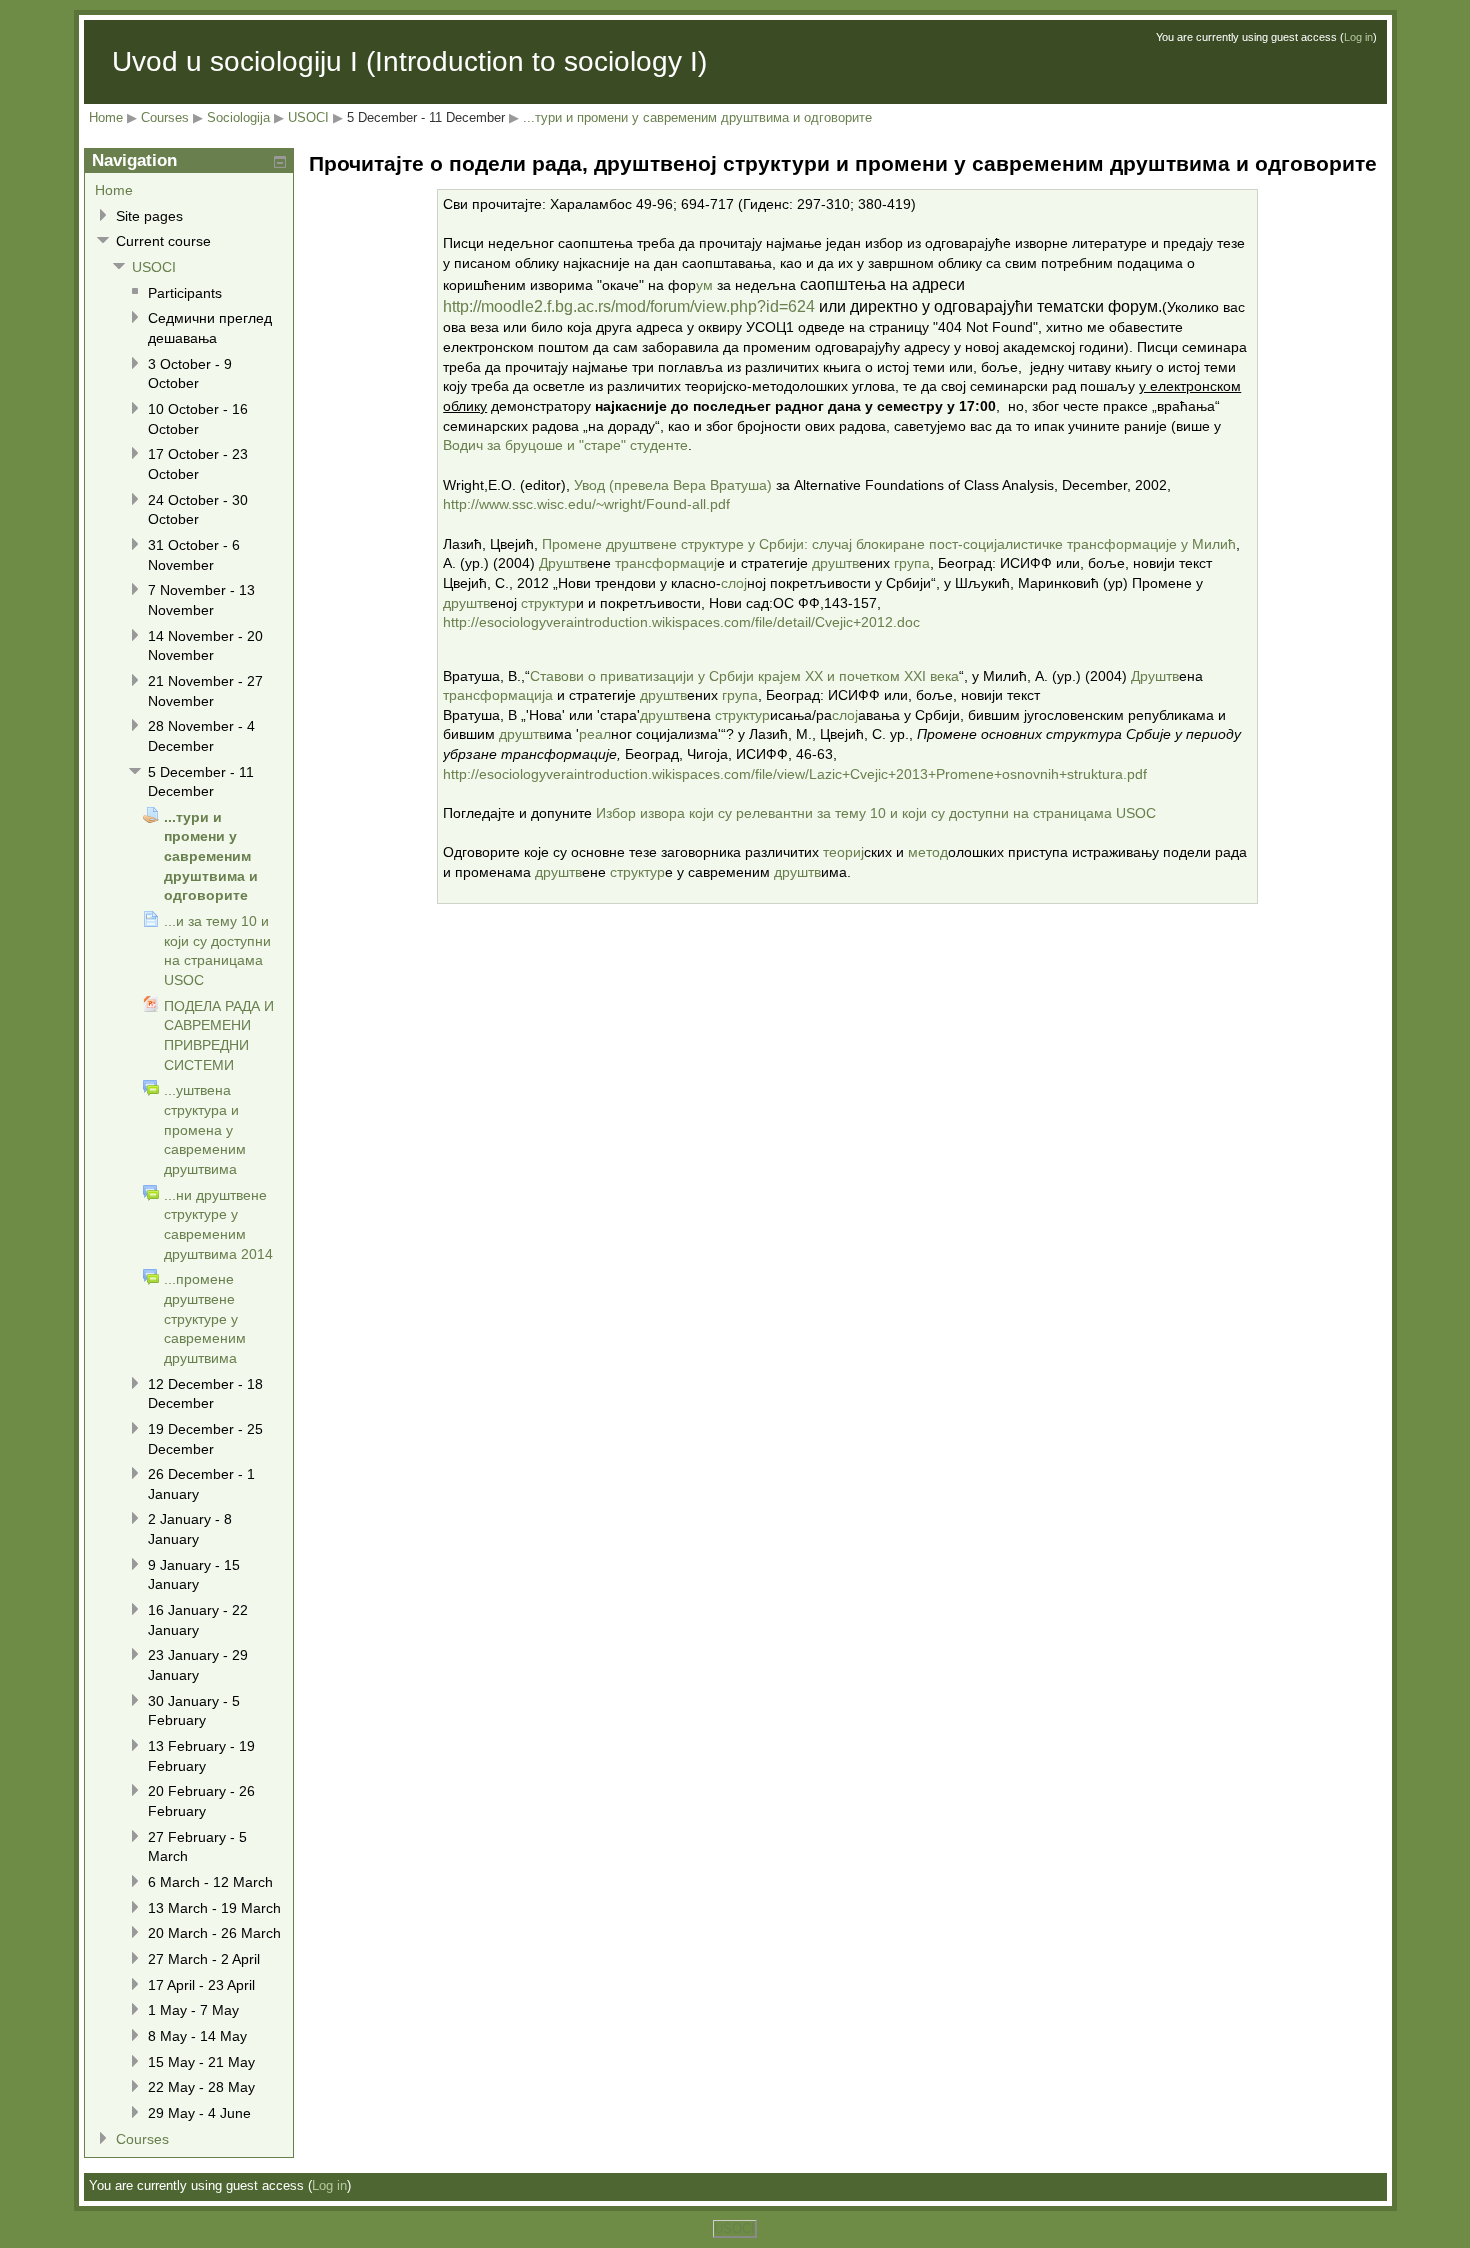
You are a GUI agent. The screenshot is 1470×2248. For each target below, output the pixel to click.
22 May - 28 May (201, 2087)
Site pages (149, 216)
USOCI (308, 117)
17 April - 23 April (201, 1985)
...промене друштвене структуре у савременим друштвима (205, 1318)
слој (734, 583)
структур (548, 603)
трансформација (498, 695)
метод (928, 852)
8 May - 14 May (197, 2036)
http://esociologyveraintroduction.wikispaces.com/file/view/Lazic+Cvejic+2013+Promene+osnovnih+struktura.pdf (795, 774)
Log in (1358, 37)
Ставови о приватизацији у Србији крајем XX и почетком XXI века (744, 676)
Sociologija (238, 117)
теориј (843, 852)
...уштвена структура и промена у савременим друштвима (205, 1129)
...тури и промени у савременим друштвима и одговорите (697, 117)
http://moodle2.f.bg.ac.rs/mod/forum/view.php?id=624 (629, 306)
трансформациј (666, 563)
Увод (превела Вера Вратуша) (673, 485)
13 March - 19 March (214, 1908)
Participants (185, 293)
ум (704, 285)
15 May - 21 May (201, 2062)
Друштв (563, 563)
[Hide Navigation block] (280, 162)
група (912, 563)
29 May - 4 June (199, 2113)
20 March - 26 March (214, 1933)
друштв (835, 563)
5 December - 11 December (426, 117)
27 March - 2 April (204, 1959)
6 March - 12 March (210, 1882)
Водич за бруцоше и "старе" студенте (565, 445)
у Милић (1208, 544)
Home (106, 117)
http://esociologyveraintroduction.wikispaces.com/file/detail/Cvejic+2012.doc (681, 622)
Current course (163, 241)
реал (595, 734)
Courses (165, 117)
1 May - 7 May (193, 2010)
